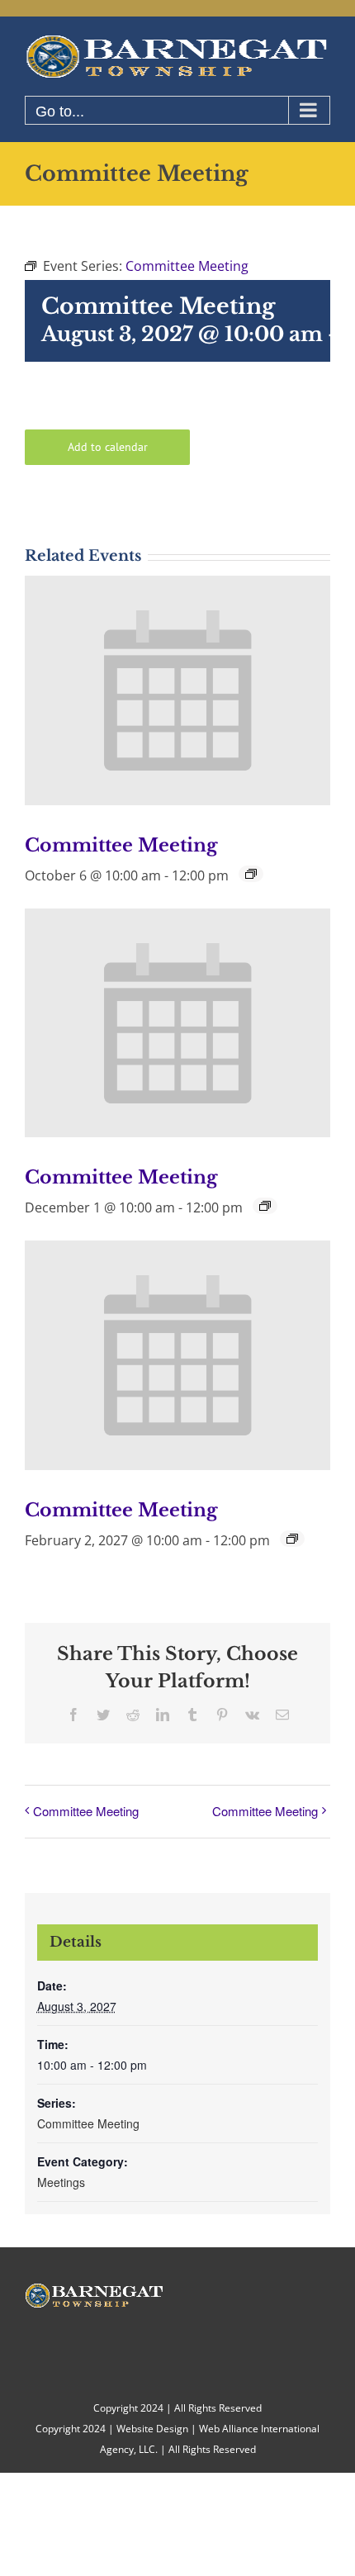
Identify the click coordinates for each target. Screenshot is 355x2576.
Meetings (61, 2182)
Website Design (152, 2429)
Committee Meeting (121, 845)
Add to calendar (108, 447)
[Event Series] (251, 874)
